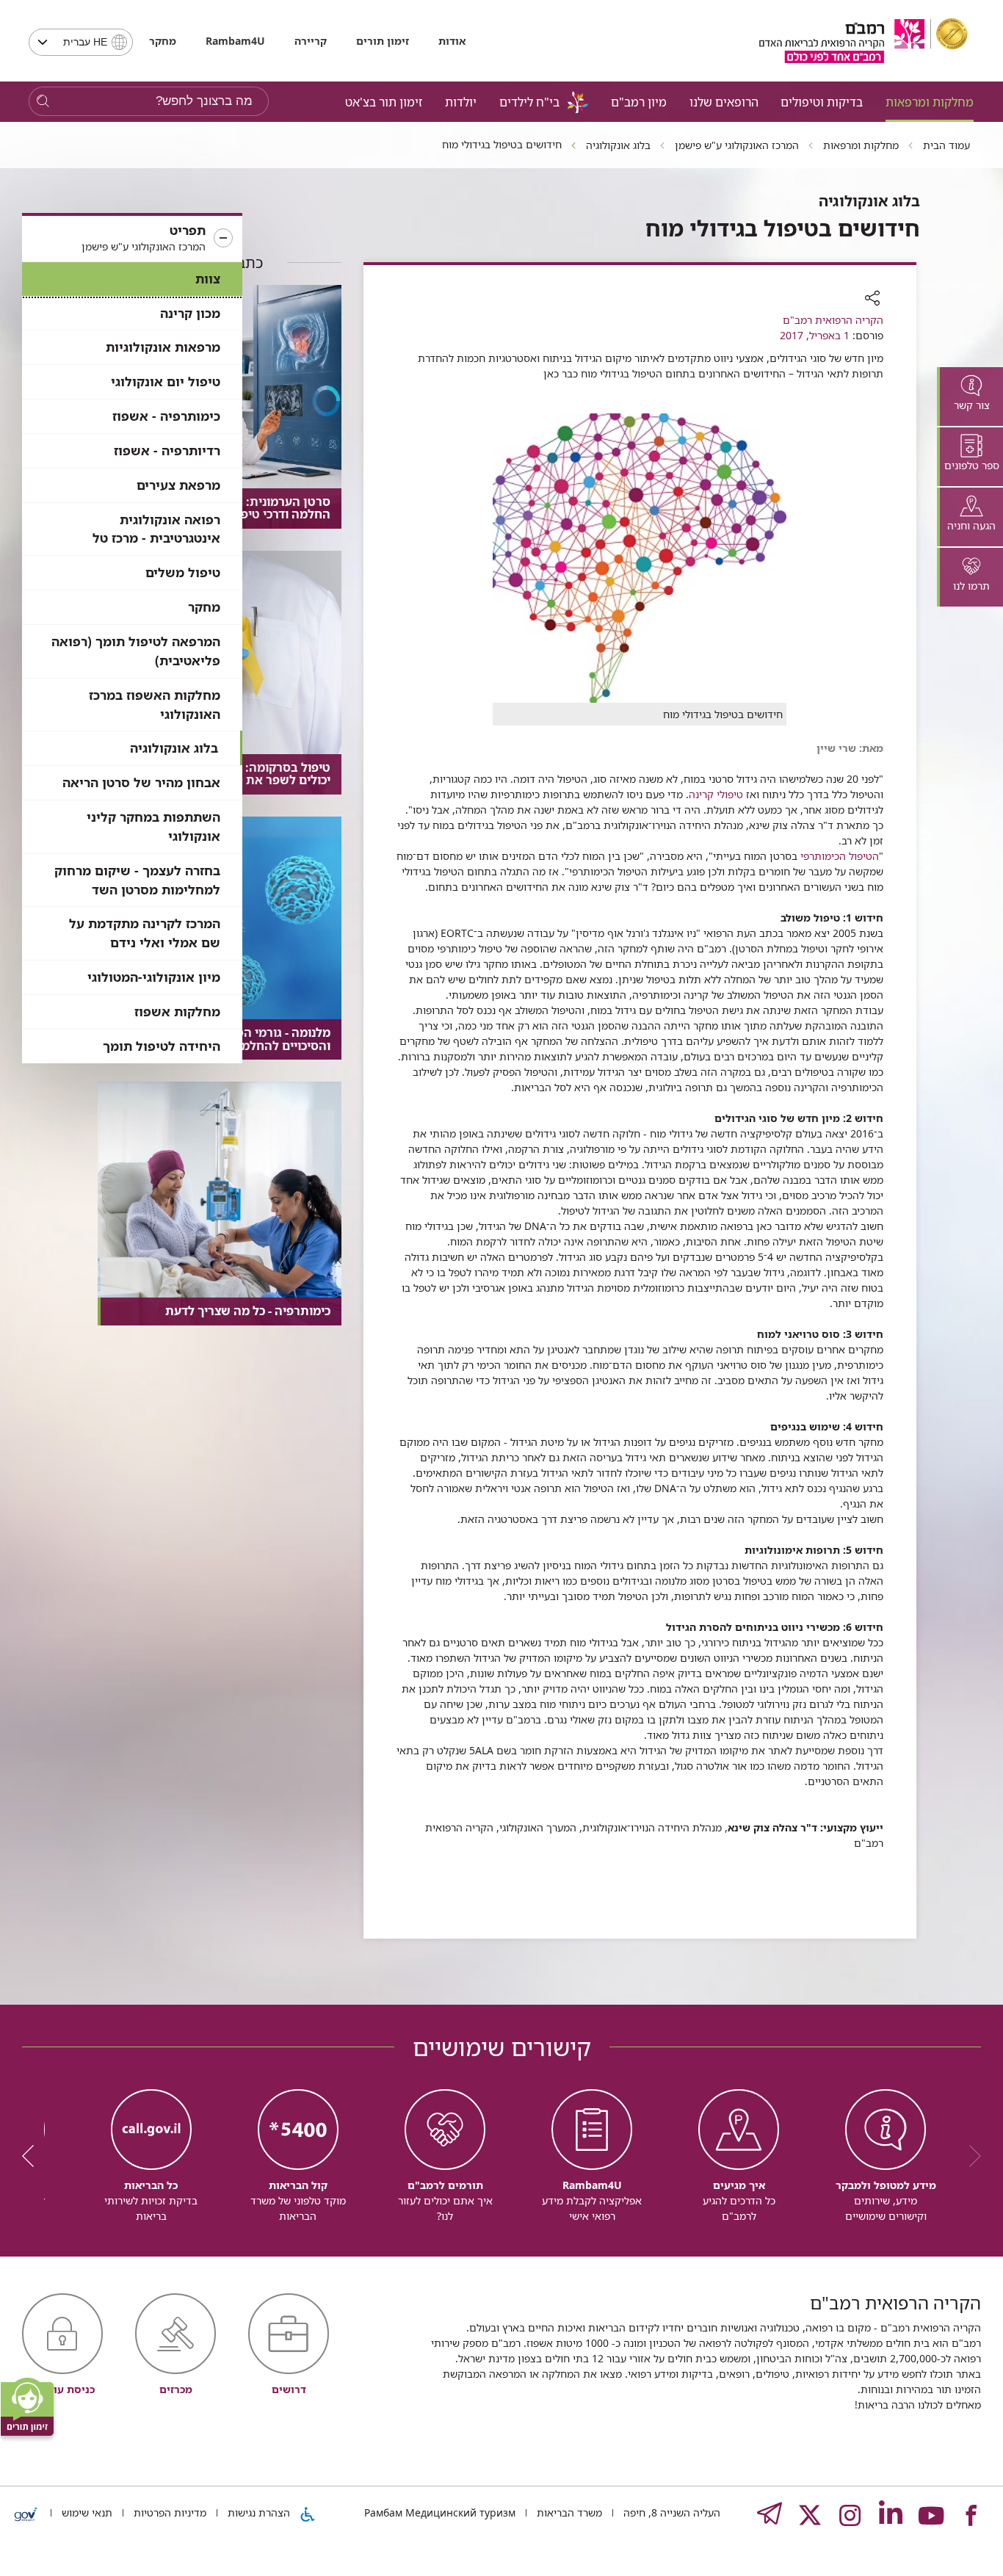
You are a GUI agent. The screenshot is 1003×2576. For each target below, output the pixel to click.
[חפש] (43, 102)
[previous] (970, 2156)
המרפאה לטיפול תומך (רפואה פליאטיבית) (136, 651)
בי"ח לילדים (529, 102)
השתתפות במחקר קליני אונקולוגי (153, 826)
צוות (208, 279)
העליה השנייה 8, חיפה (670, 2512)
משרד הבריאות (568, 2512)
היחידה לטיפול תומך (162, 1046)
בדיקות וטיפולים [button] (822, 102)
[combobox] (81, 42)
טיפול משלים (183, 572)
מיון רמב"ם (639, 102)
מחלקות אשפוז (177, 1012)
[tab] (970, 397)
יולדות (461, 102)
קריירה (311, 41)
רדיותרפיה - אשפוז (167, 451)
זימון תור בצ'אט (384, 102)
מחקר (163, 41)
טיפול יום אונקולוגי (166, 381)
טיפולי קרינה (716, 794)
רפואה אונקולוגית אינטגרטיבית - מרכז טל (156, 529)
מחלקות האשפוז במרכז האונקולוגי (155, 705)
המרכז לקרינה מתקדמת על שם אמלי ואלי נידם (145, 933)
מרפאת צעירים (178, 485)
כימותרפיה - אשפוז (166, 416)
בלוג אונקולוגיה (174, 748)
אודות (452, 41)
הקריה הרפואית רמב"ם (833, 320)
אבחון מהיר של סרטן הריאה (141, 782)
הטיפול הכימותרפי (840, 856)
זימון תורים (383, 41)
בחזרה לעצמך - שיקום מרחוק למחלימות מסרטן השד (137, 880)
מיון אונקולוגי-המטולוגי (154, 977)
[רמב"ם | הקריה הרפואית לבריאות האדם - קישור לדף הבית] (863, 41)
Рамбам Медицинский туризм (440, 2512)
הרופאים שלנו (724, 102)
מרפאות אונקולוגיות (163, 347)
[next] (33, 2156)
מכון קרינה (190, 313)
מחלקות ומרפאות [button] (930, 102)
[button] (132, 239)
